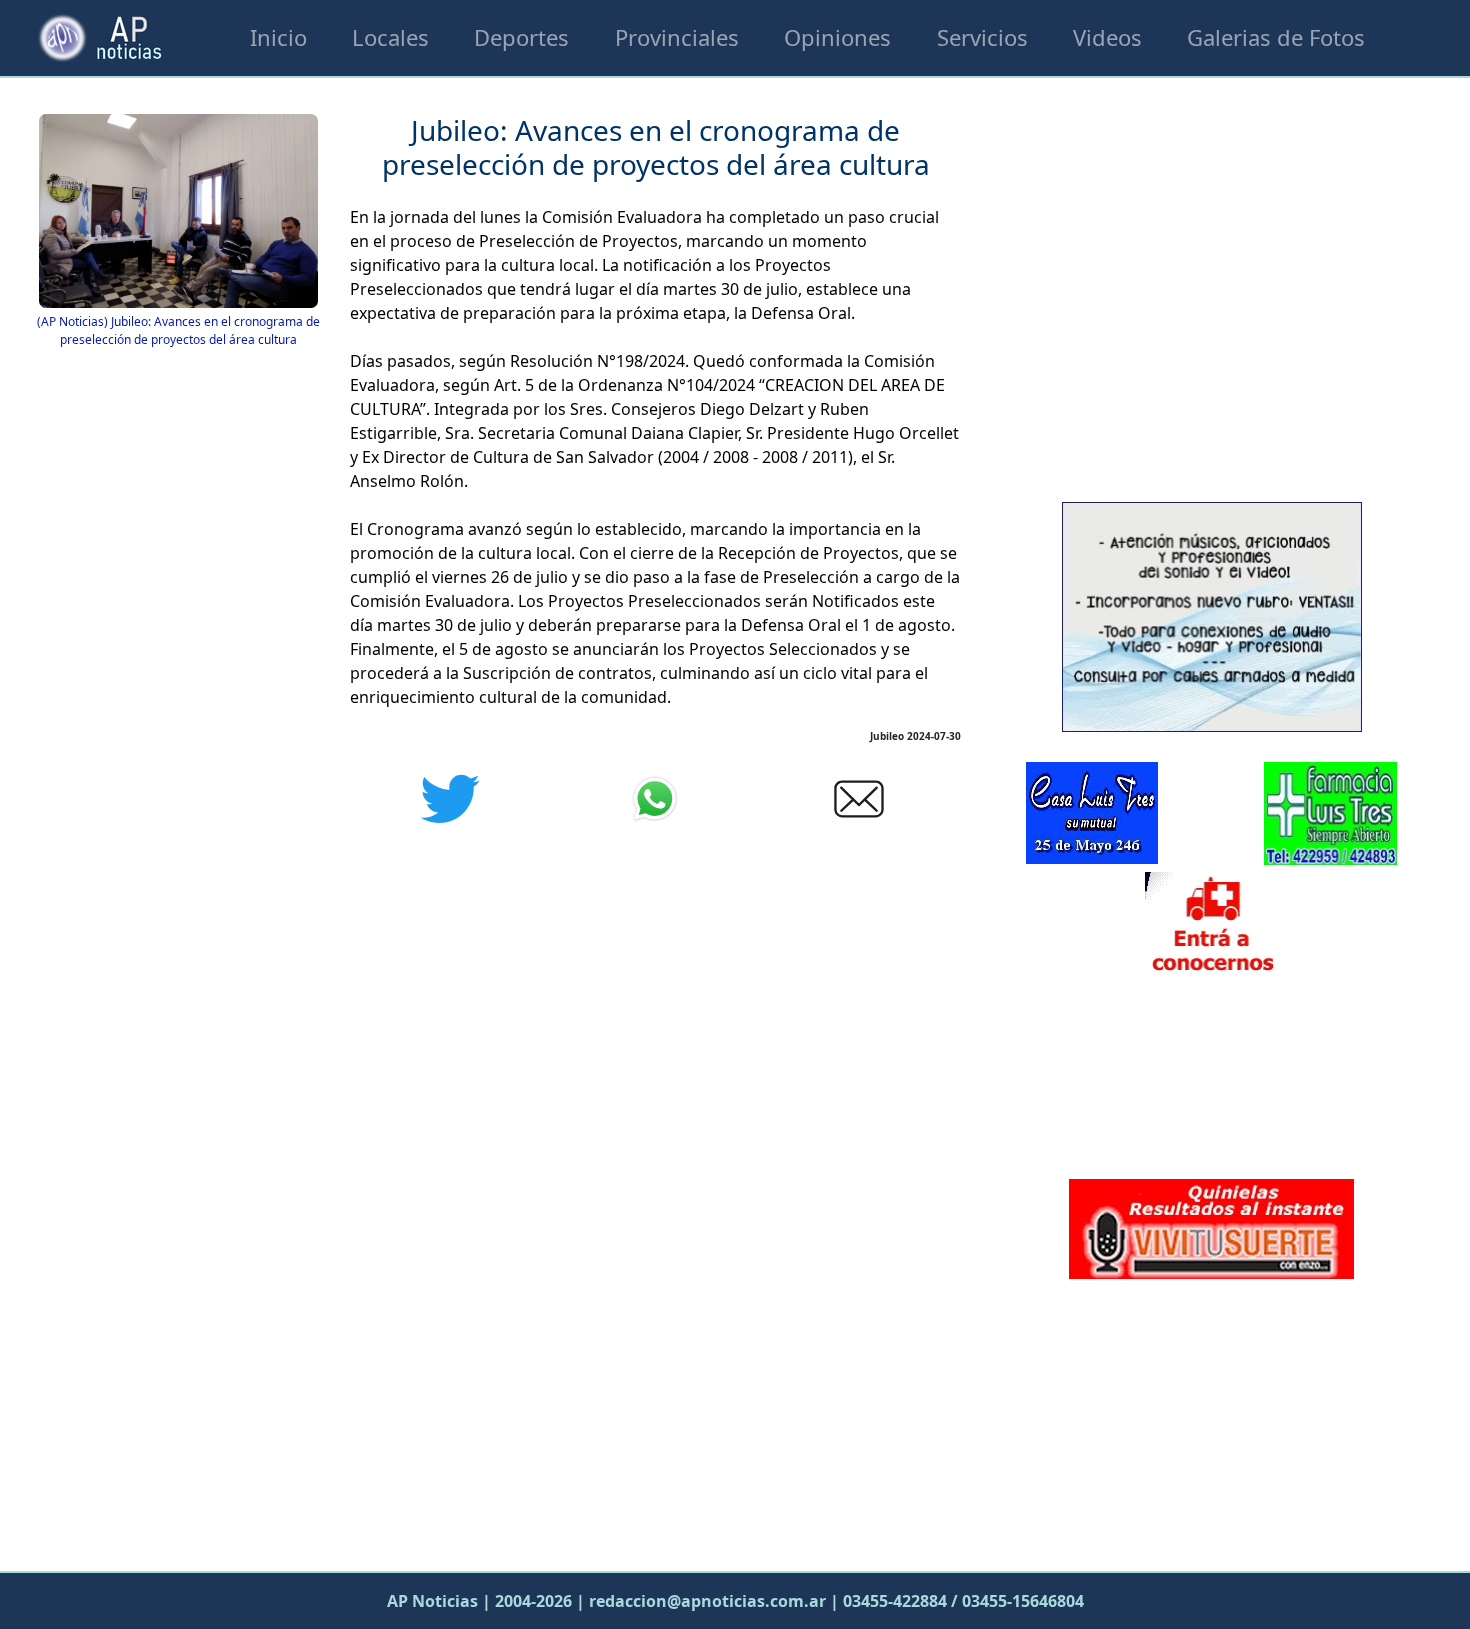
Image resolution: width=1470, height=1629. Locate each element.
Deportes (521, 37)
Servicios (982, 37)
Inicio (278, 37)
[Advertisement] (1212, 1420)
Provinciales (677, 37)
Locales (390, 37)
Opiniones (837, 37)
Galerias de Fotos (1276, 37)
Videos (1107, 37)
